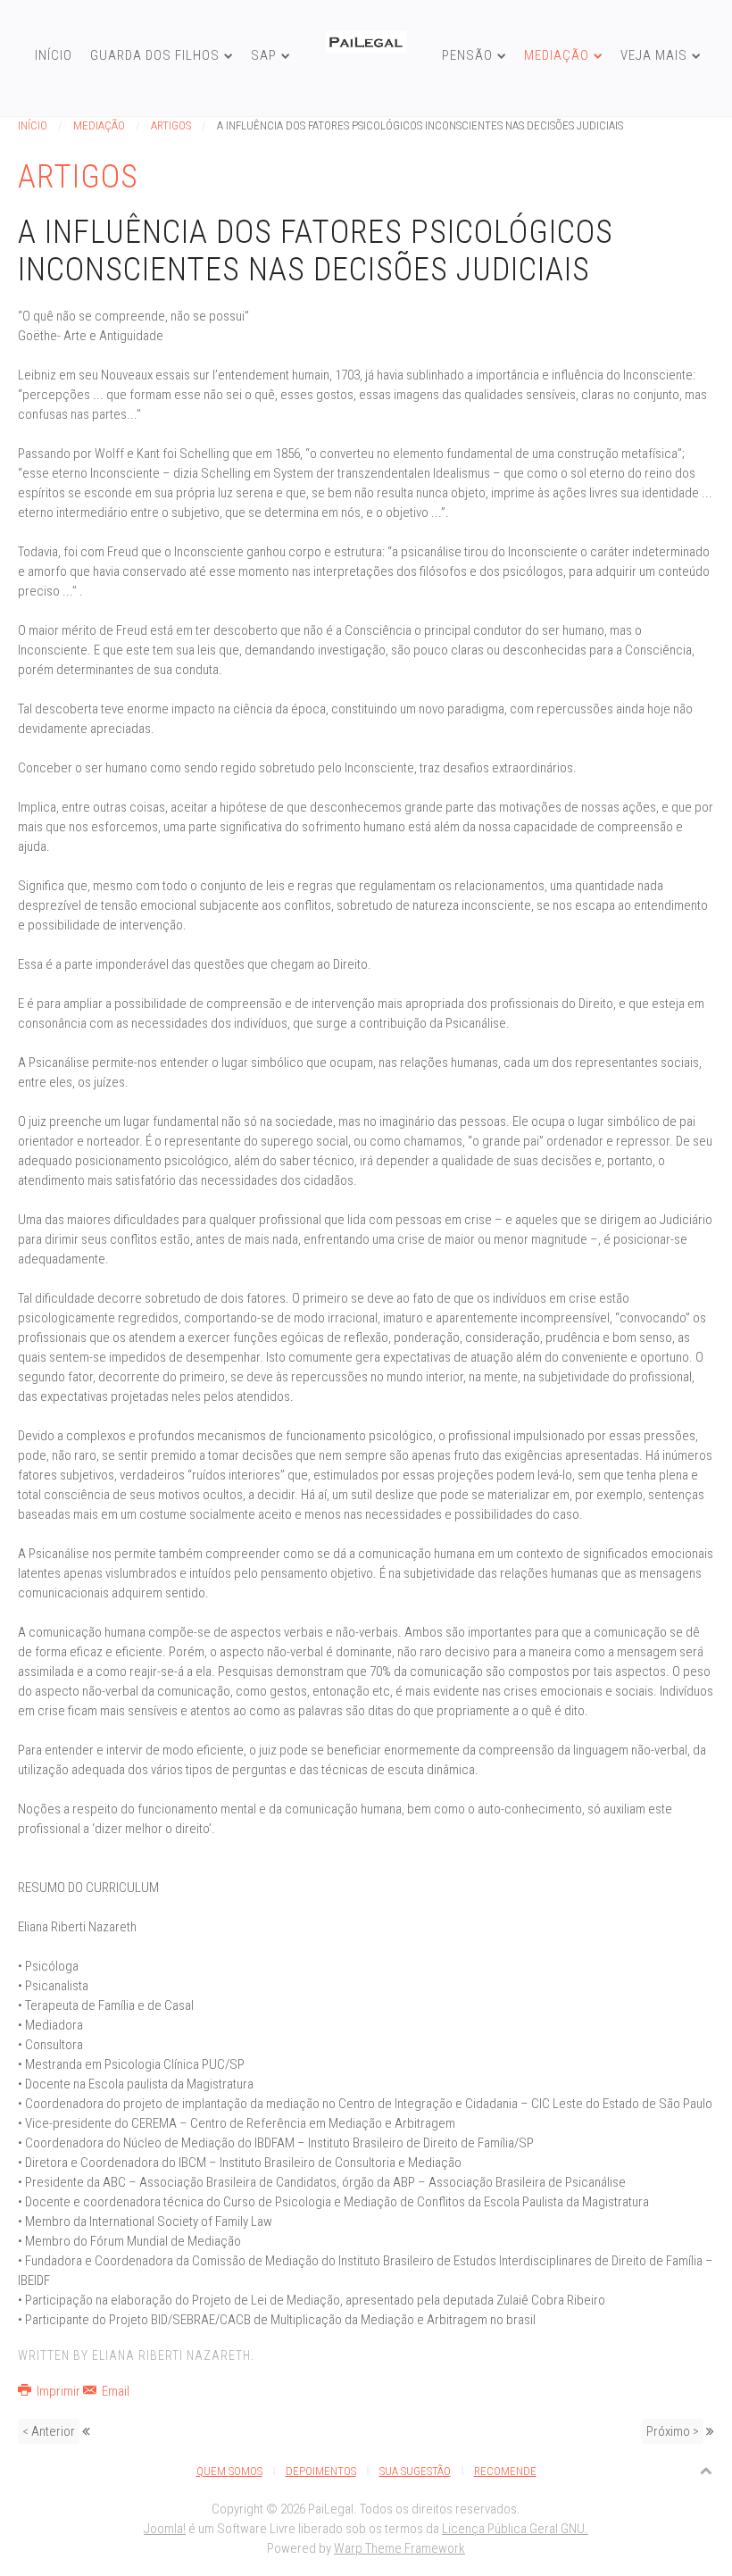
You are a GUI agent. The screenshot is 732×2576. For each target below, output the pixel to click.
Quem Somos (229, 2471)
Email (114, 2391)
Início (54, 55)
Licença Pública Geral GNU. (515, 2529)
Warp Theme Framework (399, 2548)
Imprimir (58, 2391)
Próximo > (673, 2431)
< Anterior (49, 2431)
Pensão (467, 55)
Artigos (171, 125)
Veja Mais (654, 55)
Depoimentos (321, 2471)
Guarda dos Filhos (155, 55)
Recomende (505, 2471)
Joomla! (165, 2529)
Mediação (557, 55)
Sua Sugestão (415, 2471)
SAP (264, 55)
